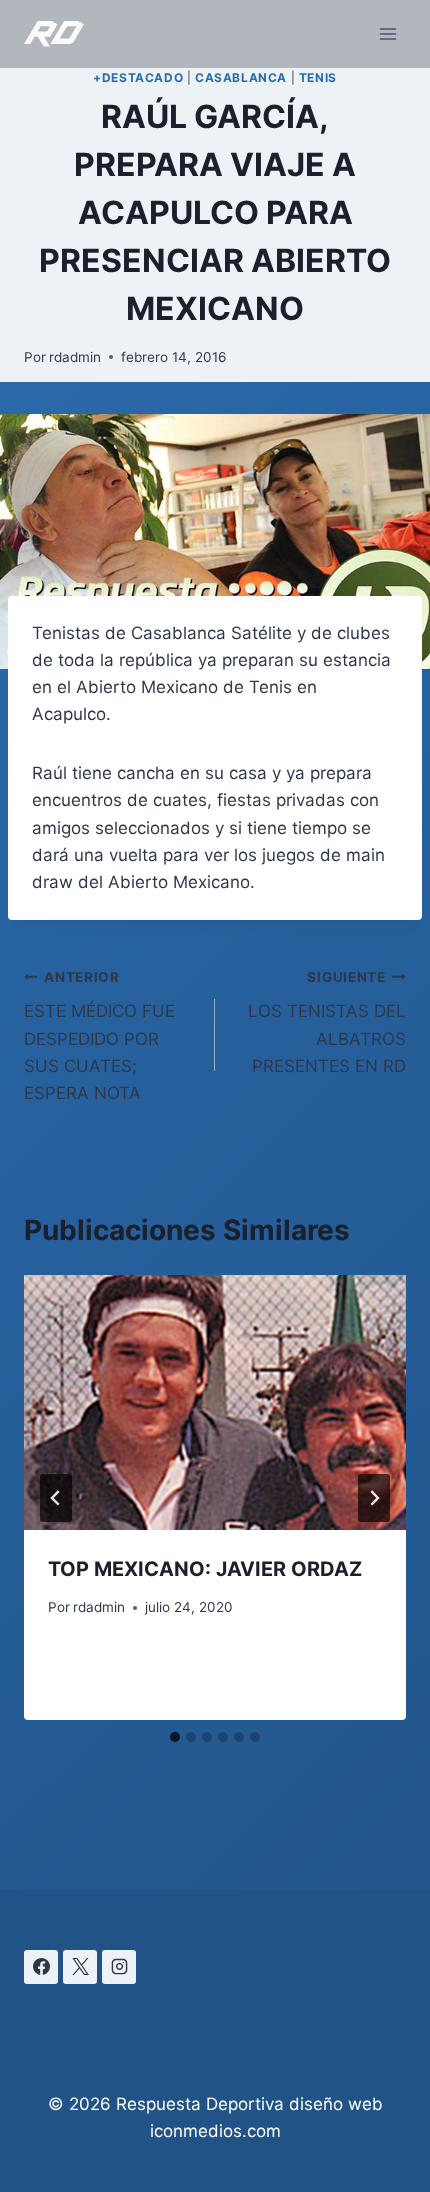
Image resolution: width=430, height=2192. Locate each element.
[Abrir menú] (387, 33)
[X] (80, 1967)
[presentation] (215, 1402)
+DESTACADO (138, 77)
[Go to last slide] (56, 1498)
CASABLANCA (241, 77)
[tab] (175, 1737)
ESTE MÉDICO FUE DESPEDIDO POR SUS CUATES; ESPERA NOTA (99, 1036)
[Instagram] (119, 1967)
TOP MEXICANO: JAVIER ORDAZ (205, 1569)
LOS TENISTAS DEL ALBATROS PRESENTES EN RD (327, 1022)
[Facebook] (41, 1967)
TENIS (318, 77)
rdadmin (75, 357)
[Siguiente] (374, 1498)
